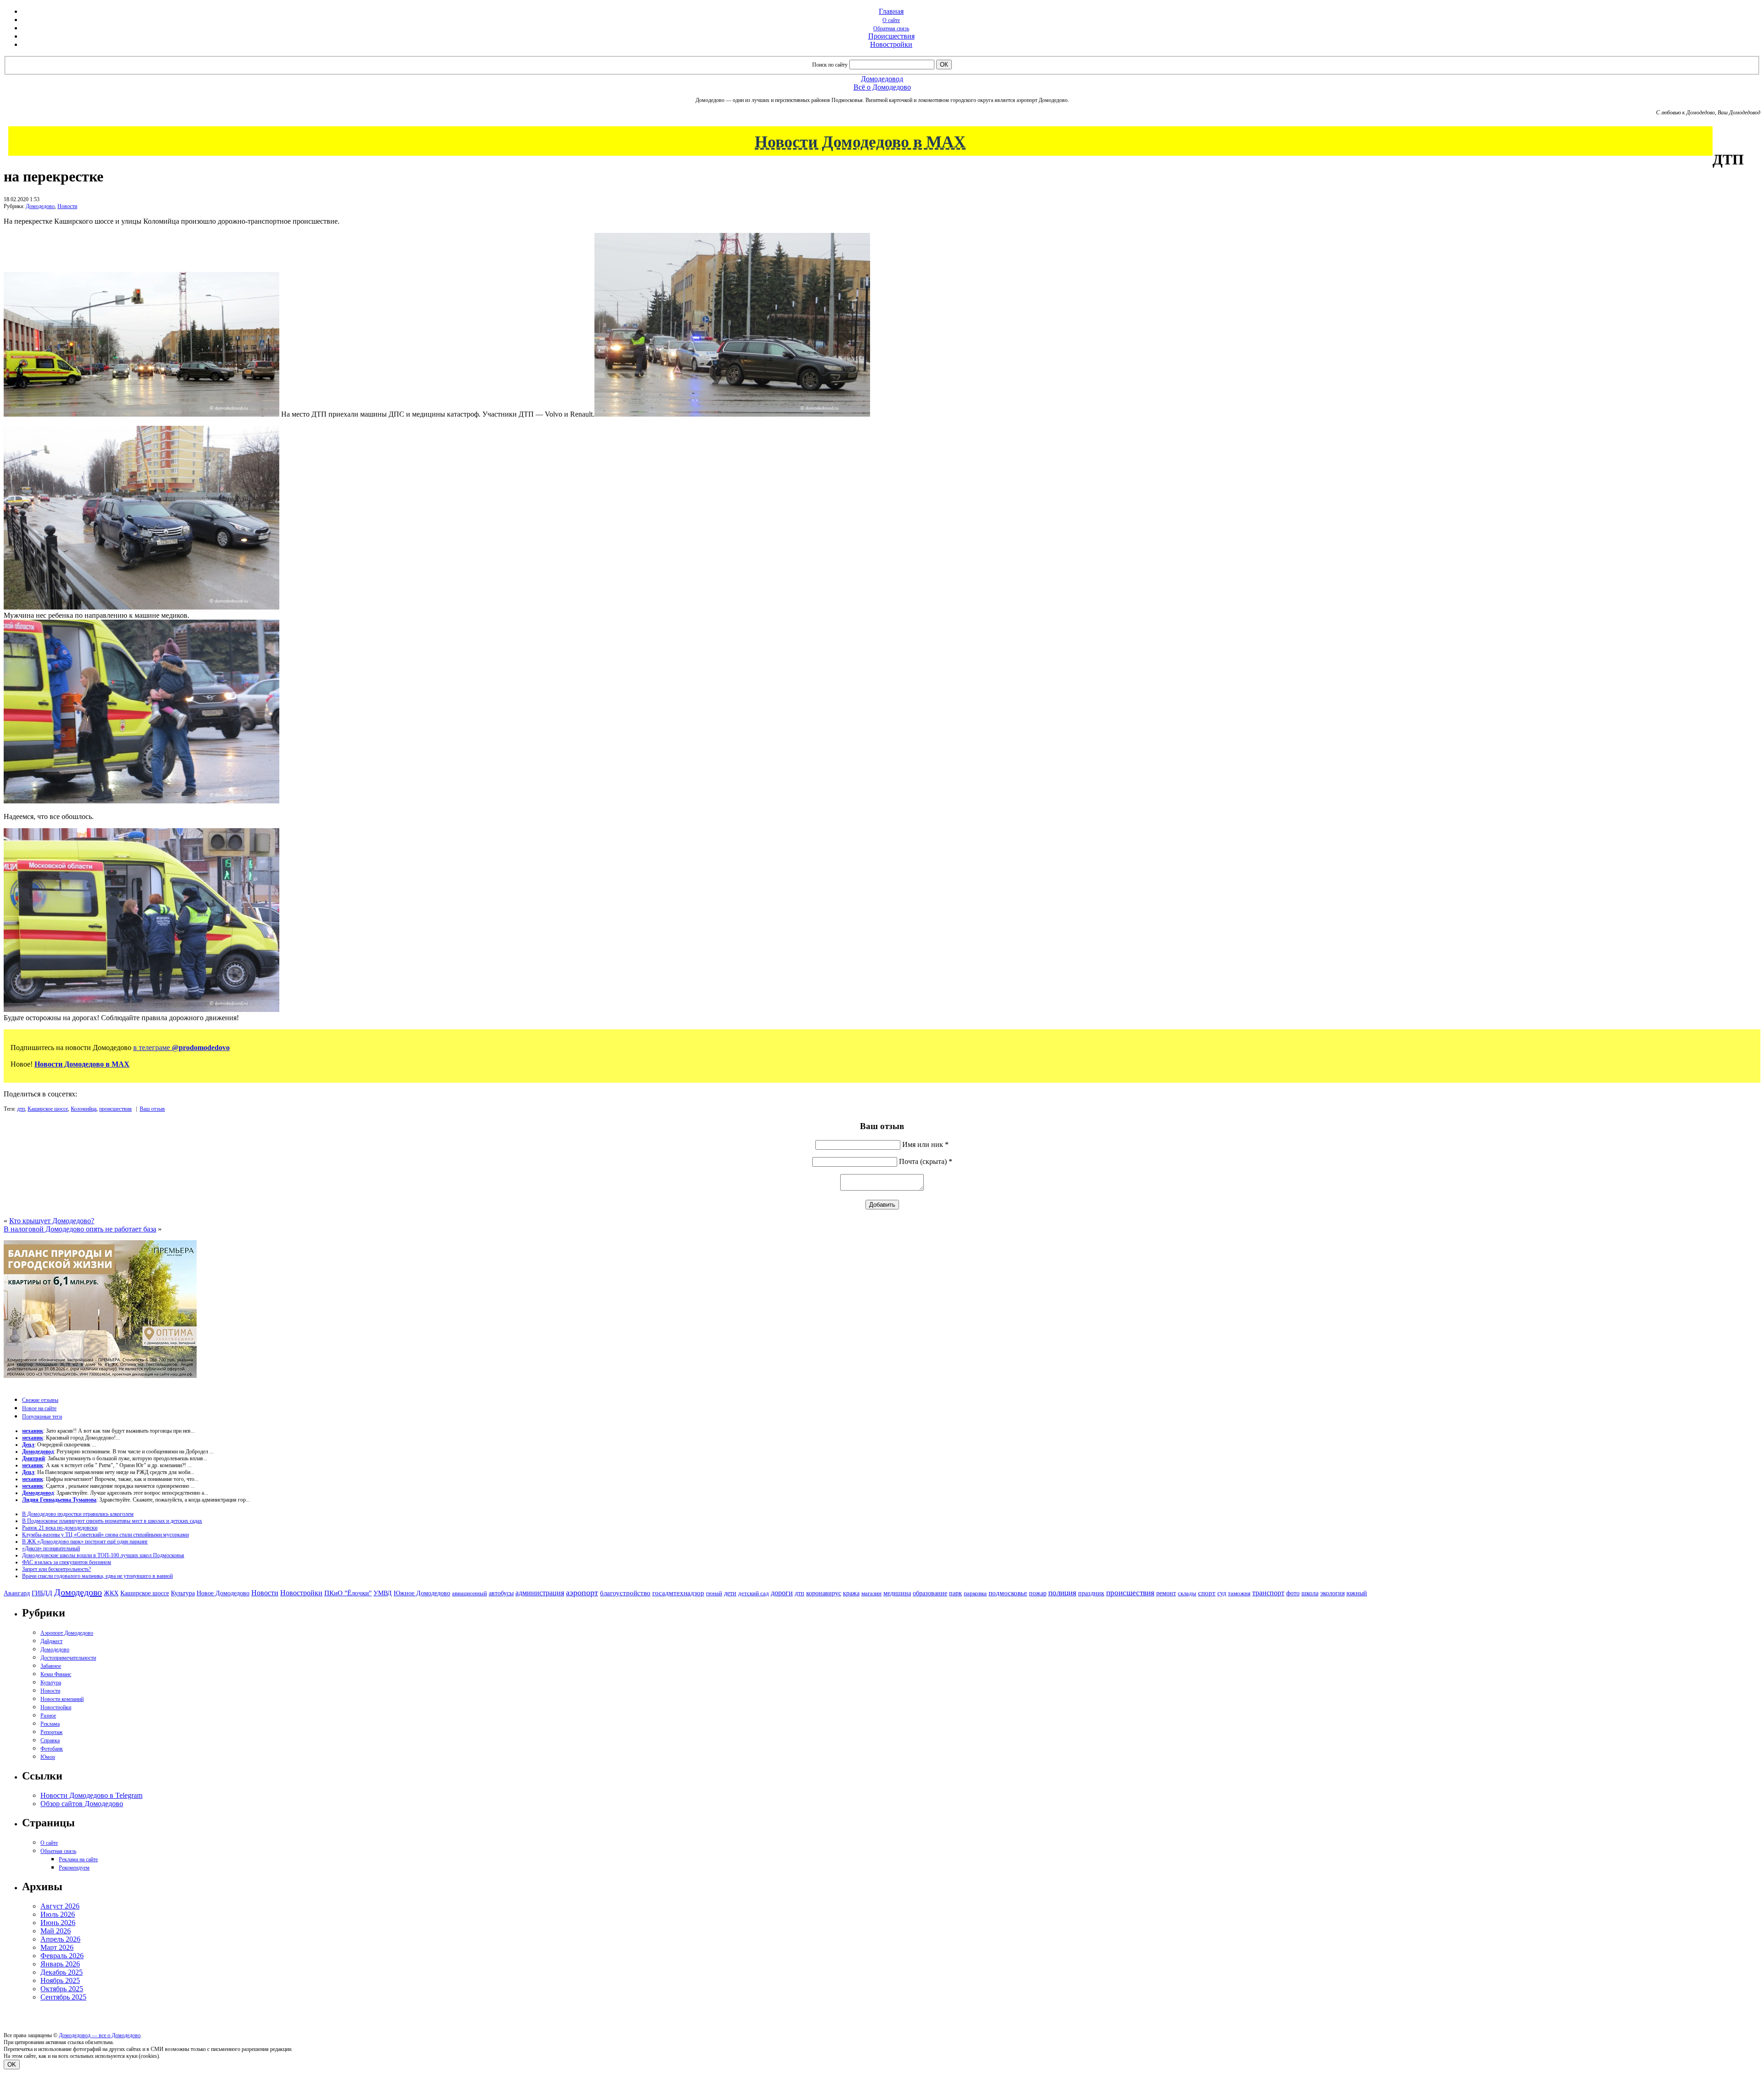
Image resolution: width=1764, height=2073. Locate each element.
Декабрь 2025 (62, 1972)
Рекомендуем (74, 1868)
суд (1222, 1593)
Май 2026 (56, 1931)
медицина (897, 1593)
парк (955, 1593)
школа (1310, 1593)
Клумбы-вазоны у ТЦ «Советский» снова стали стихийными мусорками (105, 1535)
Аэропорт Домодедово (67, 1633)
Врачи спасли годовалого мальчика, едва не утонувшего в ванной (97, 1576)
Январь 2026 (60, 1964)
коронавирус (824, 1593)
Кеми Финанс (56, 1674)
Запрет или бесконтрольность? (57, 1569)
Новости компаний (62, 1699)
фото (1293, 1593)
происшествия (116, 1109)
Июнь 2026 (58, 1923)
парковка (975, 1593)
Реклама (50, 1724)
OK (12, 2065)
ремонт (1166, 1593)
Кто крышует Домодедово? (52, 1221)
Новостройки (891, 44)
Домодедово (40, 206)
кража (851, 1593)
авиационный (469, 1593)
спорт (1207, 1593)
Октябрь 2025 (62, 1989)
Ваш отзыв (152, 1109)
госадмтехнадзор (678, 1593)
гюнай (714, 1593)
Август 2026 (60, 1906)
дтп (21, 1109)
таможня (1239, 1593)
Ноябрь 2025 (60, 1980)
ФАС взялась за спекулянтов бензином (67, 1562)
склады (1187, 1593)
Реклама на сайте (78, 1859)
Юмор (48, 1757)
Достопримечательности (68, 1658)
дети (730, 1593)
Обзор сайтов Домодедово (82, 1804)
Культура (183, 1593)
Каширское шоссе (48, 1109)
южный (1357, 1593)
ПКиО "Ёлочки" (348, 1593)
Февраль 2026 (62, 1956)
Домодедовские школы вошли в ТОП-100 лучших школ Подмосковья (103, 1555)
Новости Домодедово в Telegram (91, 1795)
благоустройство (625, 1593)
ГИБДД (42, 1593)
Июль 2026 (58, 1914)
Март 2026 (57, 1947)
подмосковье (1008, 1593)
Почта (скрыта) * (926, 1161)
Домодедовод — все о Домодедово (100, 2035)
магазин (871, 1593)
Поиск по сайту (830, 65)
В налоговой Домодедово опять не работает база (80, 1229)
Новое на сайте (39, 1408)
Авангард (17, 1593)
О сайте (891, 20)
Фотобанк (52, 1749)
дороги (782, 1593)
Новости (67, 206)
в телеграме (181, 1048)
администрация (540, 1593)
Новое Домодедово (223, 1593)
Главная (891, 11)
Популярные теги (42, 1417)
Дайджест (51, 1641)
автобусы (501, 1593)
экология (1332, 1593)
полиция (1062, 1593)
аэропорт (582, 1593)
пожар (1038, 1593)
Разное (48, 1716)
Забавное (51, 1666)
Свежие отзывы (40, 1400)
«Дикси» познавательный (51, 1548)
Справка (50, 1740)
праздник (1091, 1593)
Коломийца (84, 1109)
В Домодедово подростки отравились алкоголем (78, 1514)
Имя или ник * (925, 1144)
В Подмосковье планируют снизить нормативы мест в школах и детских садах (112, 1521)
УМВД (383, 1593)
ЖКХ (111, 1593)
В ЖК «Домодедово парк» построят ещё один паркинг (85, 1542)
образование (930, 1593)
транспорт (1268, 1593)
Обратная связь (891, 28)
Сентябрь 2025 (63, 1997)
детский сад (754, 1593)
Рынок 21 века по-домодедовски (60, 1528)
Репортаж (51, 1732)
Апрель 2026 (60, 1939)
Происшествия (891, 36)
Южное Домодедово (422, 1593)
